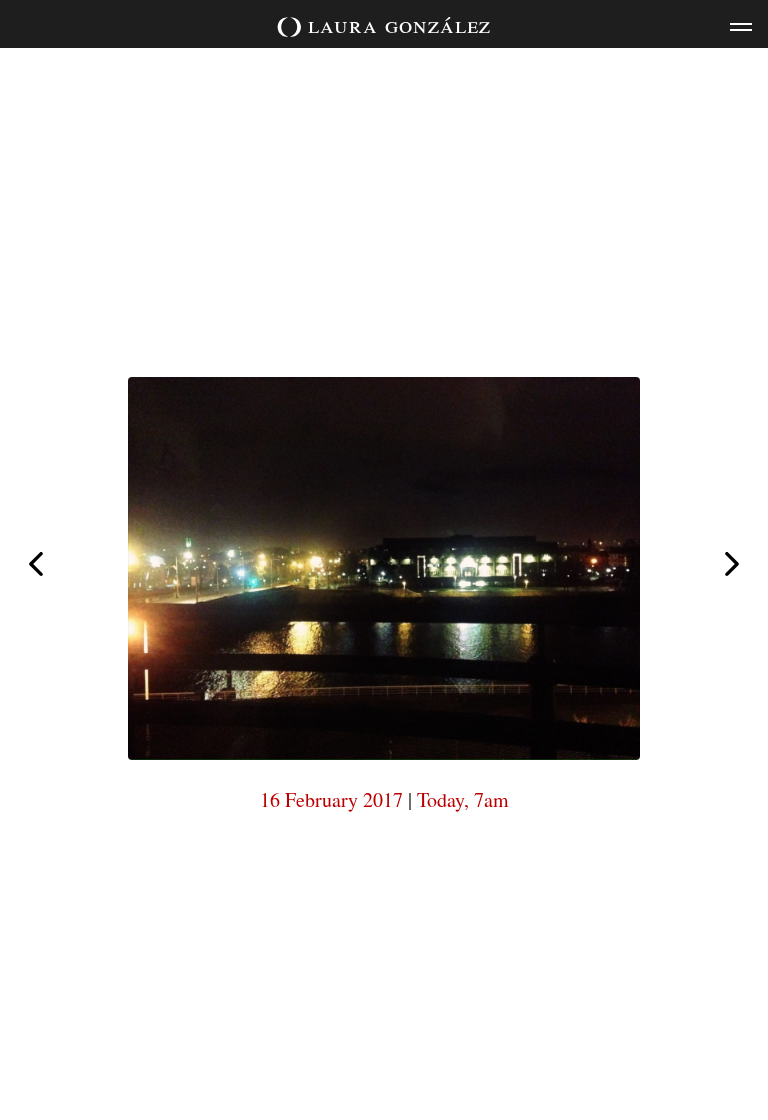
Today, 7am (463, 799)
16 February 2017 (331, 799)
